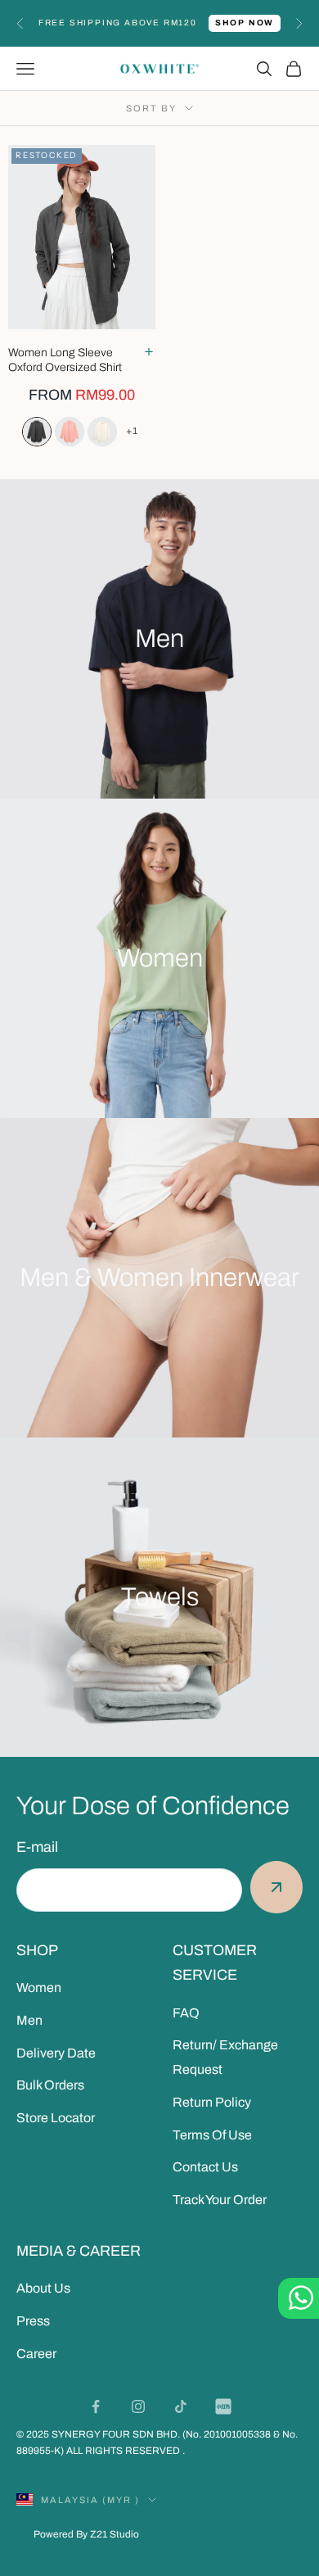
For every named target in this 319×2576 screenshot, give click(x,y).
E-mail (37, 1847)
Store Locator (56, 2118)
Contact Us (205, 2167)
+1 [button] (132, 431)
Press (33, 2321)
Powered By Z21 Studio (86, 2534)
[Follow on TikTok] (181, 2406)
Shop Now (245, 23)
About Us (43, 2288)
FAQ (186, 2013)
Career (36, 2354)
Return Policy (212, 2102)
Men (29, 2020)
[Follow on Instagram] (138, 2406)
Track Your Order (220, 2200)
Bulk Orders (50, 2085)
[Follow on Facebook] (96, 2406)
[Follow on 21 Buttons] (223, 2406)
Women (39, 1987)
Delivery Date (56, 2053)
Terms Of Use (212, 2135)
